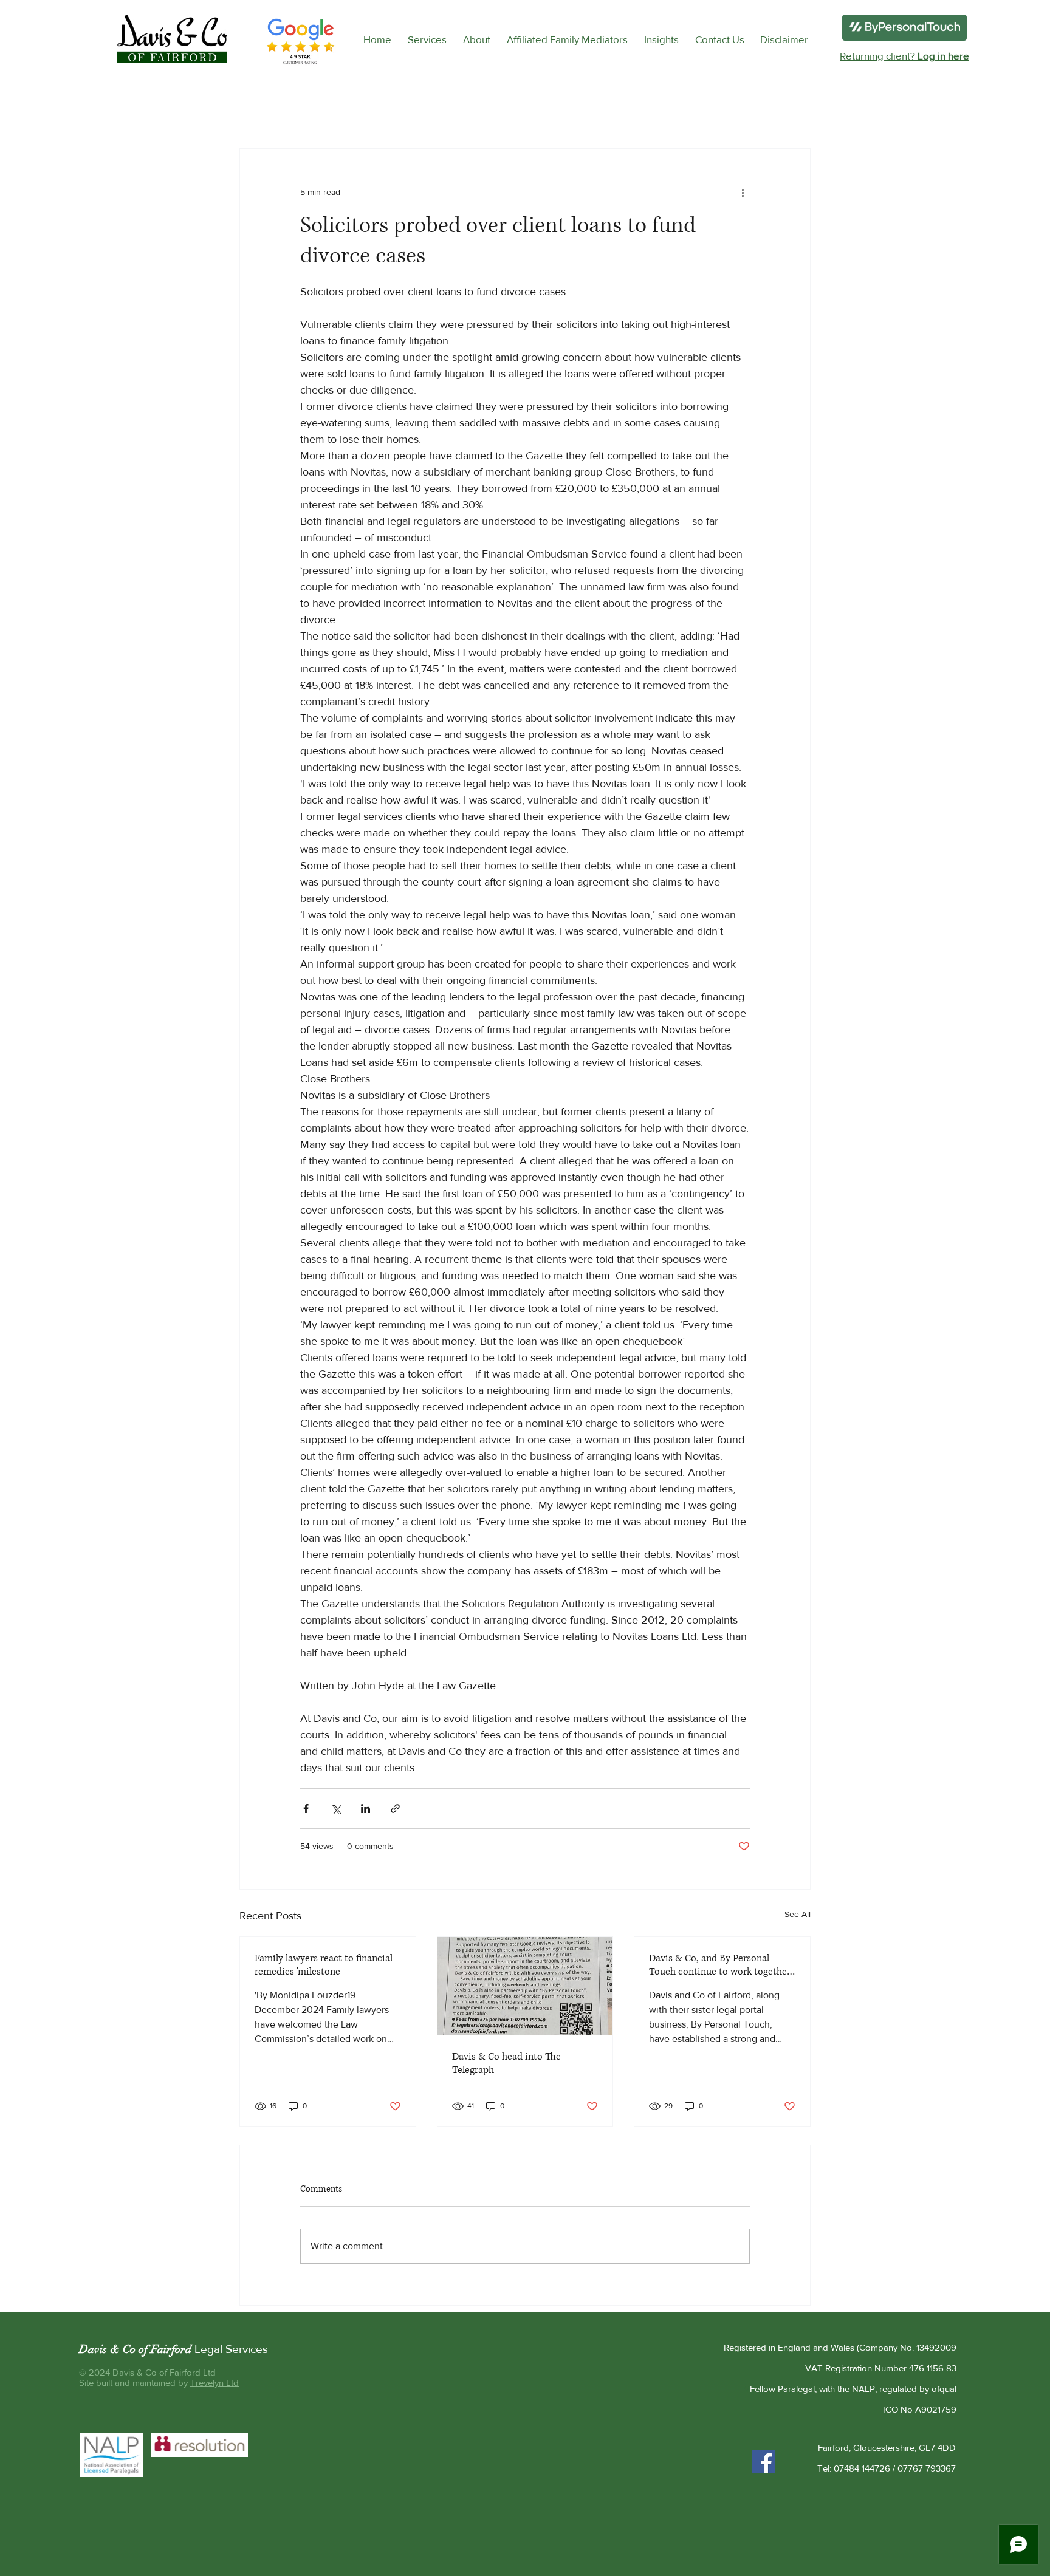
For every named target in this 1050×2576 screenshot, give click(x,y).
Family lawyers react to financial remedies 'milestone (324, 1965)
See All (798, 1914)
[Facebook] (763, 2462)
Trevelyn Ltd (214, 2383)
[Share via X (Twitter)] (336, 1809)
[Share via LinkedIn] (365, 1809)
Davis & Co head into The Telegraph (506, 2063)
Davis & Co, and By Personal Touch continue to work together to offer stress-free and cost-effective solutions (720, 1965)
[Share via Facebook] (306, 1809)
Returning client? (904, 56)
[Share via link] (395, 1809)
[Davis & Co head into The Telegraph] (525, 1986)
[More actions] (743, 193)
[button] (427, 39)
